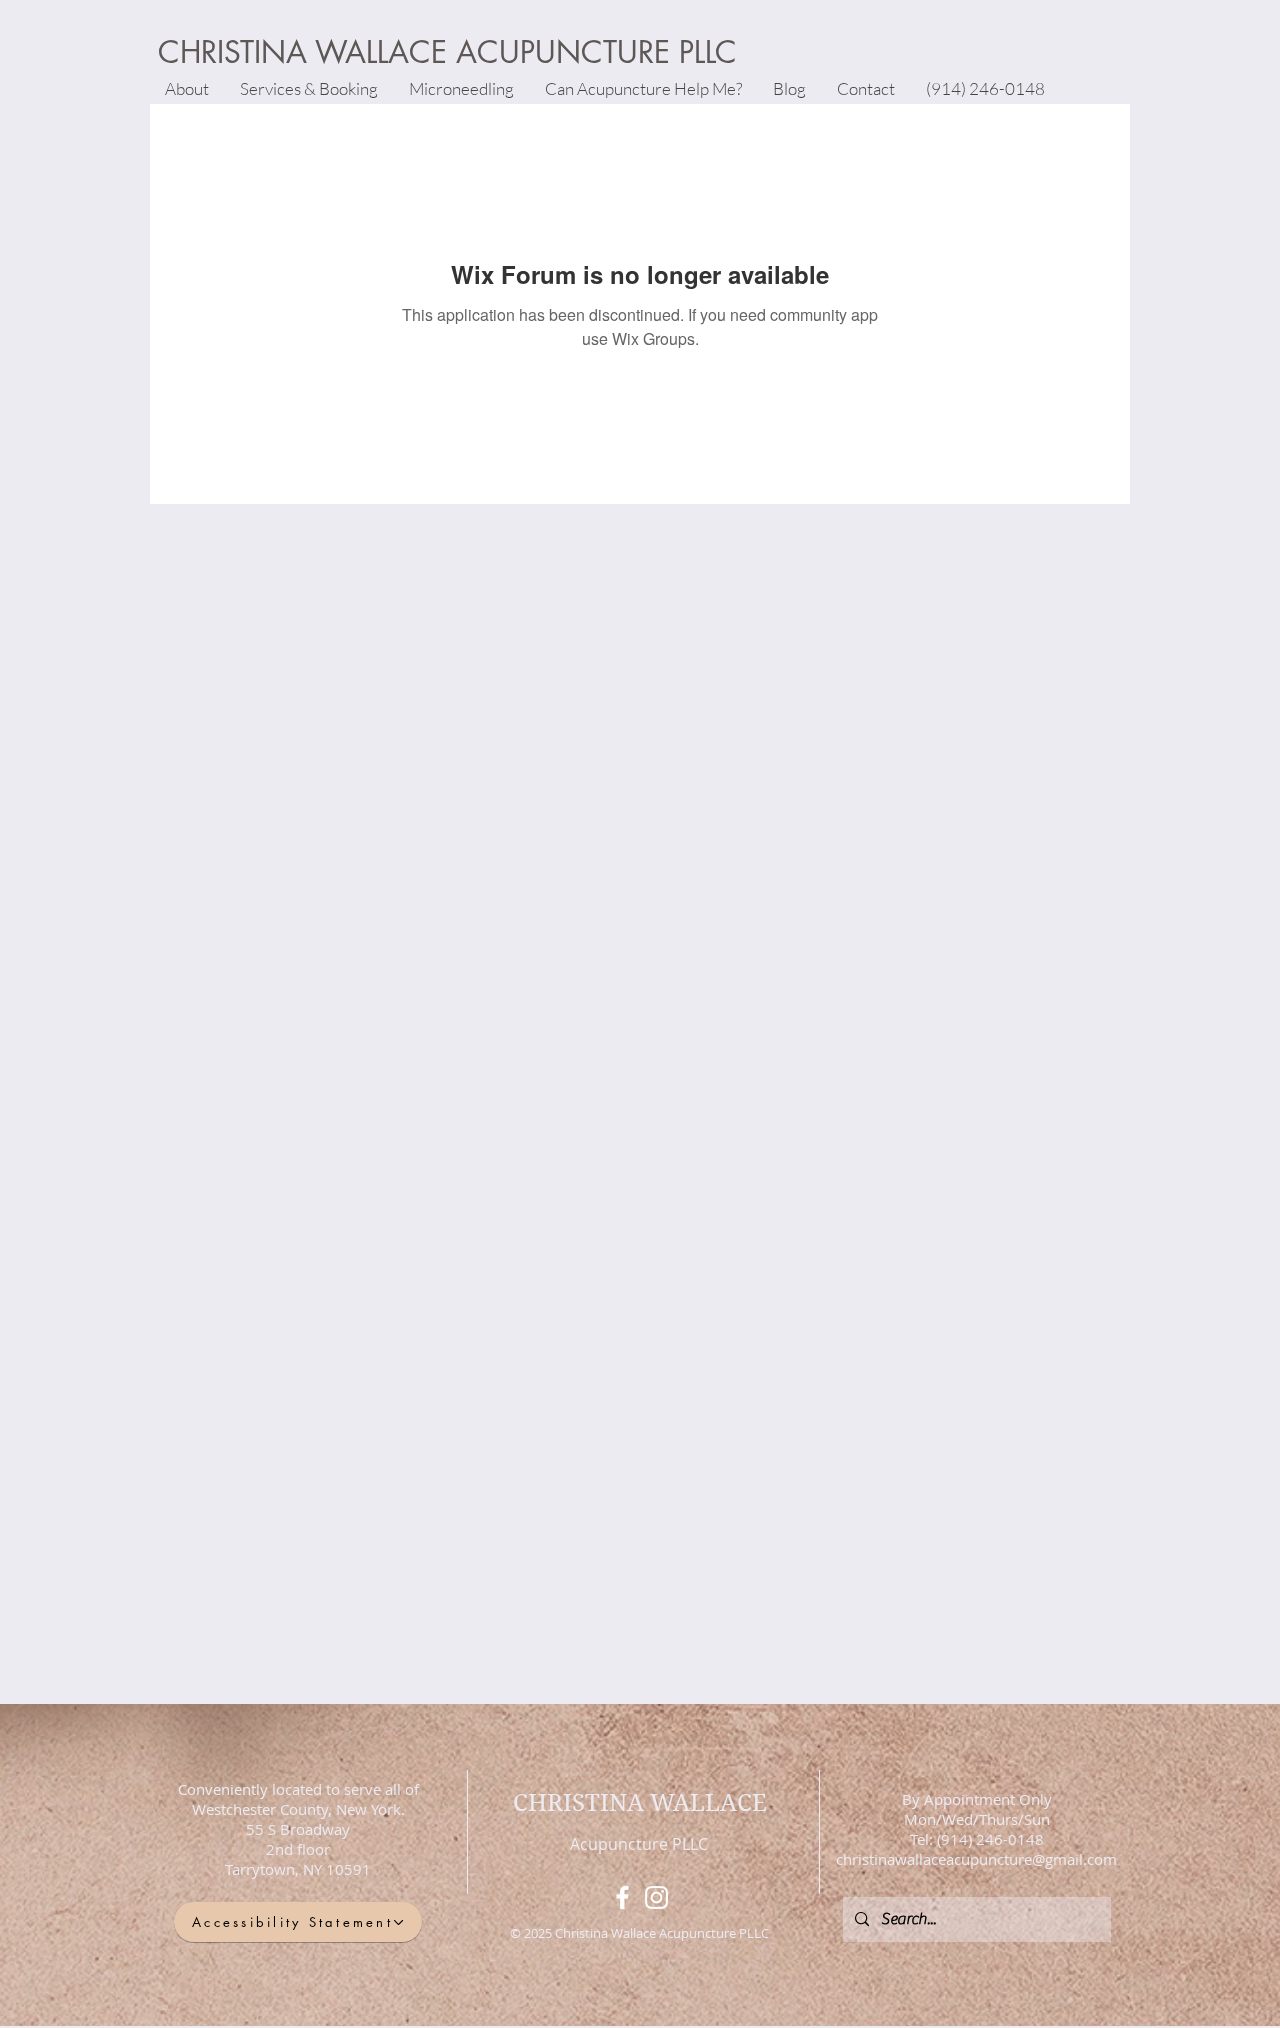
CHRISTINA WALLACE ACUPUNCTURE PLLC (447, 52)
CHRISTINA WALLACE (640, 1803)
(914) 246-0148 (988, 1839)
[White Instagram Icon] (656, 1897)
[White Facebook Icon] (622, 1897)
